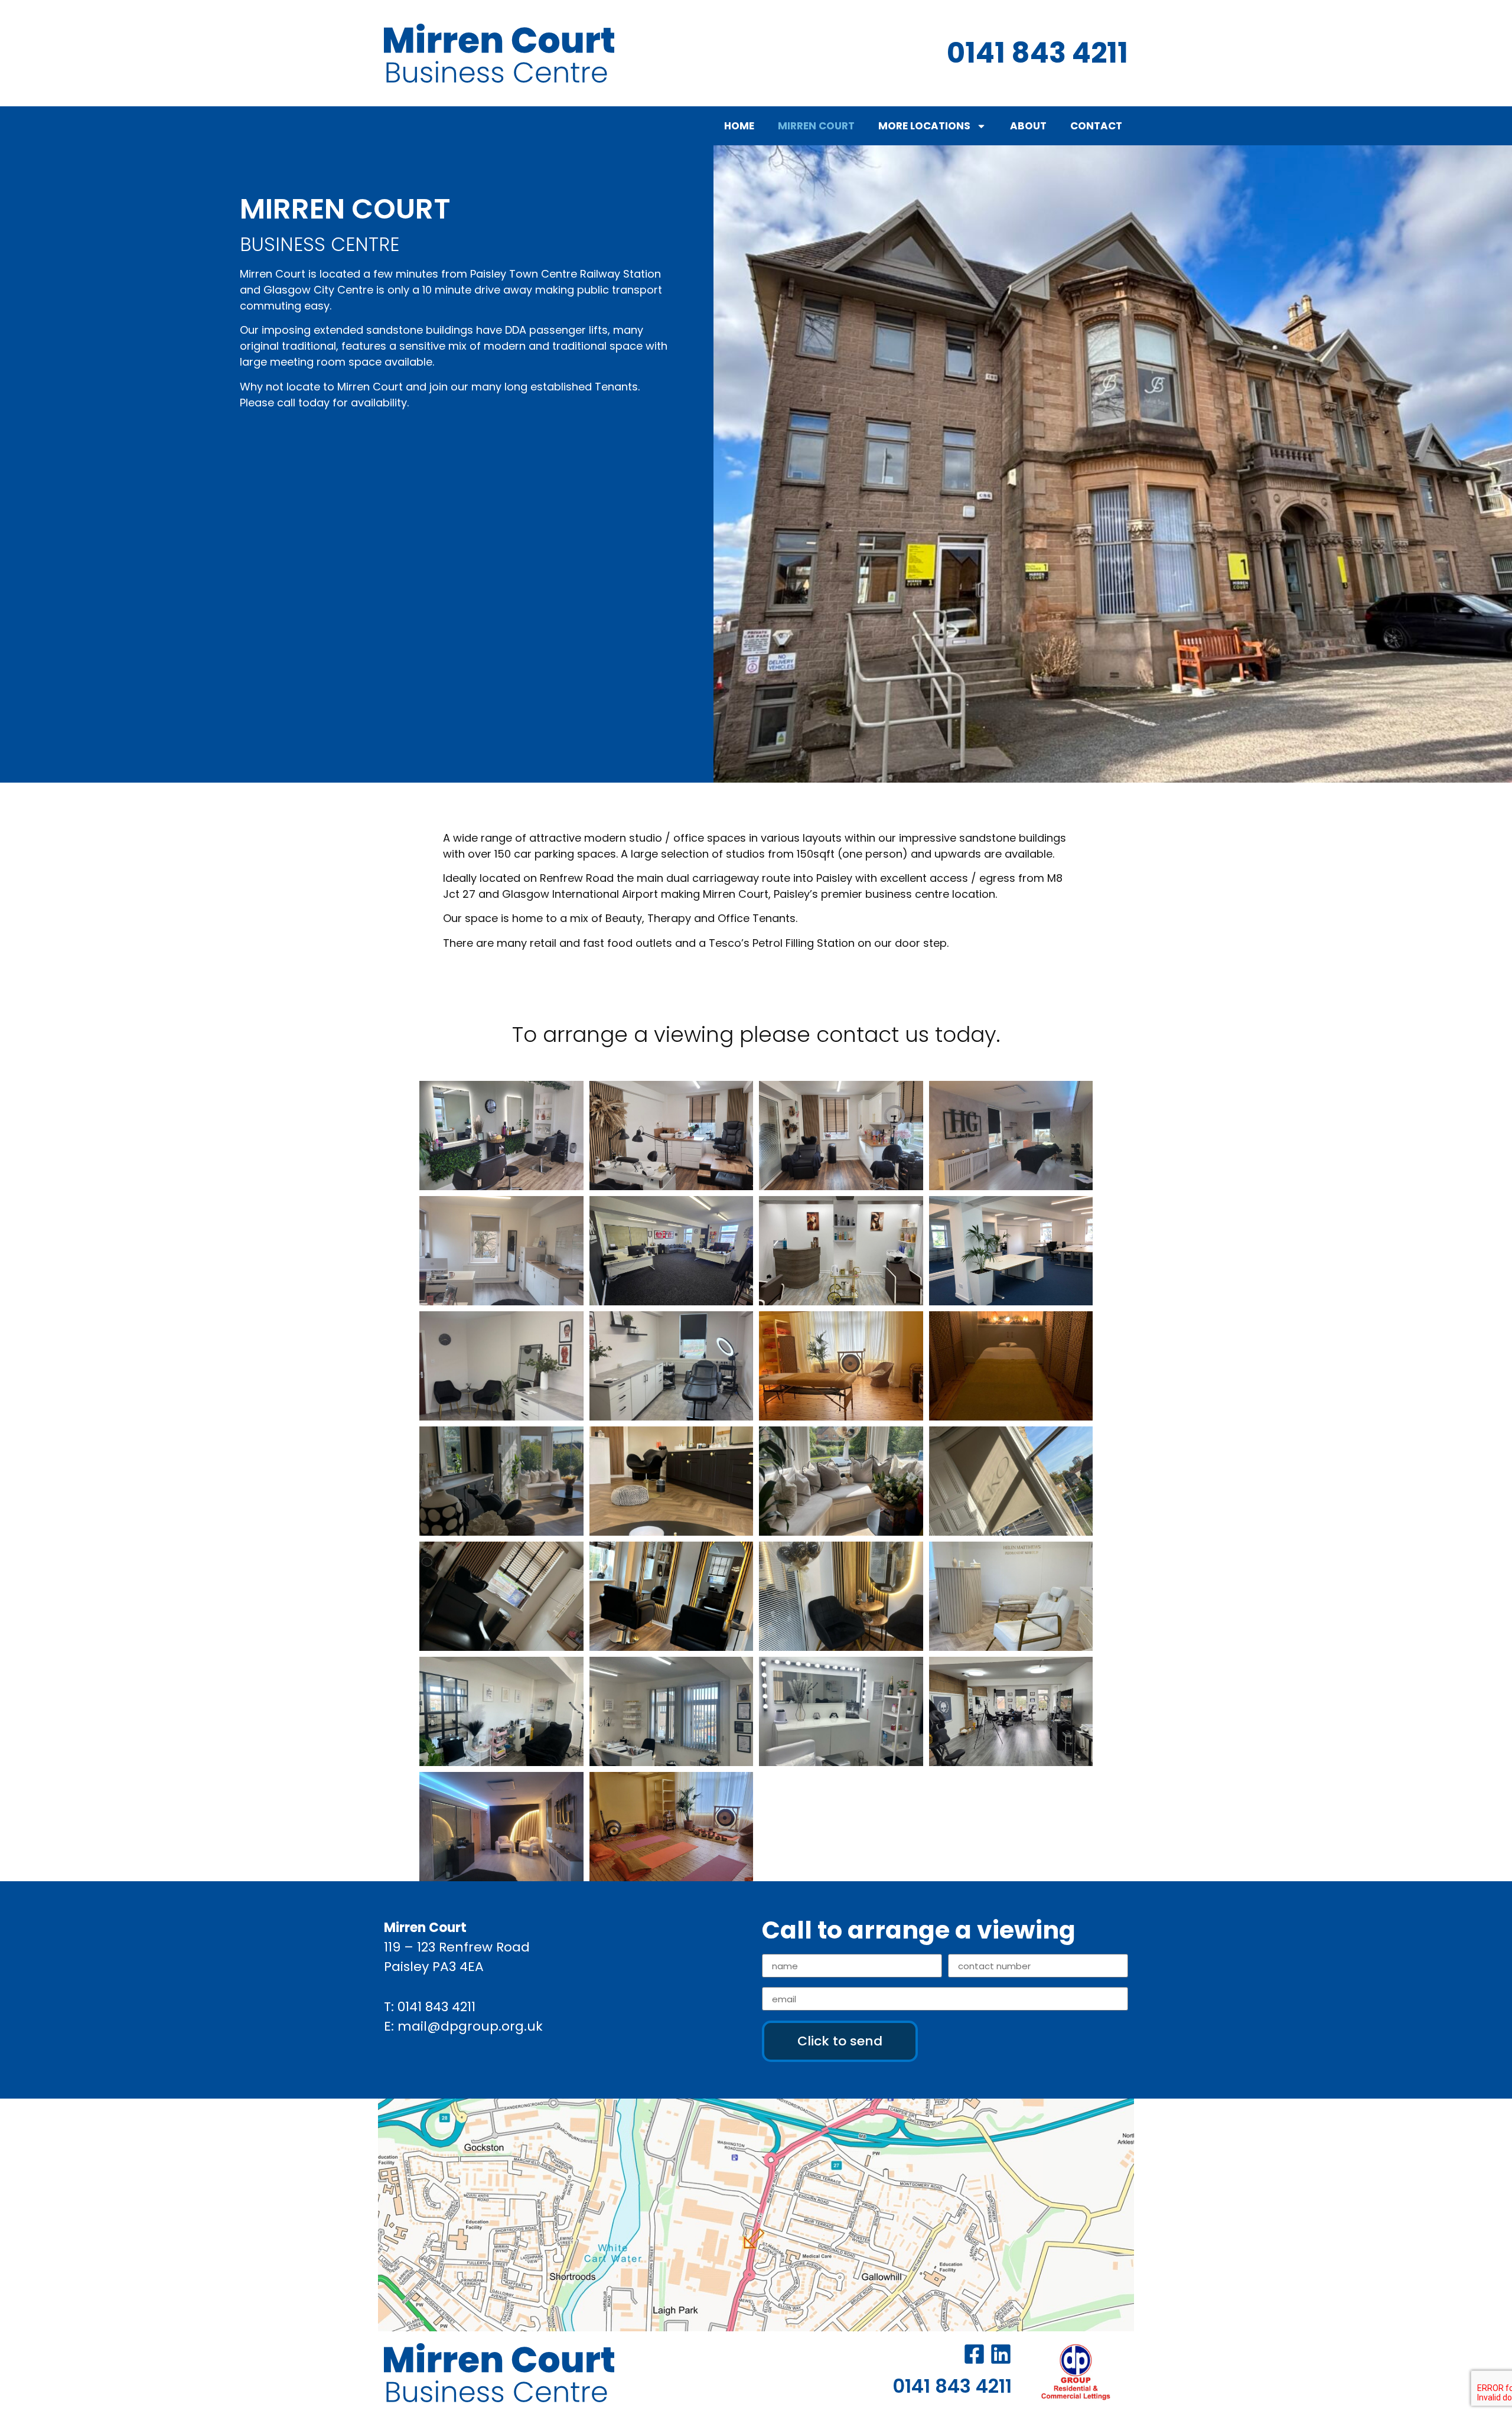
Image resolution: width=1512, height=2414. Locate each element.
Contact (1096, 126)
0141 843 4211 (436, 2007)
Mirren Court (816, 126)
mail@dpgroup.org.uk (470, 2026)
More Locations (924, 126)
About (1028, 126)
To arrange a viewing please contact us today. (756, 1035)
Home (739, 126)
